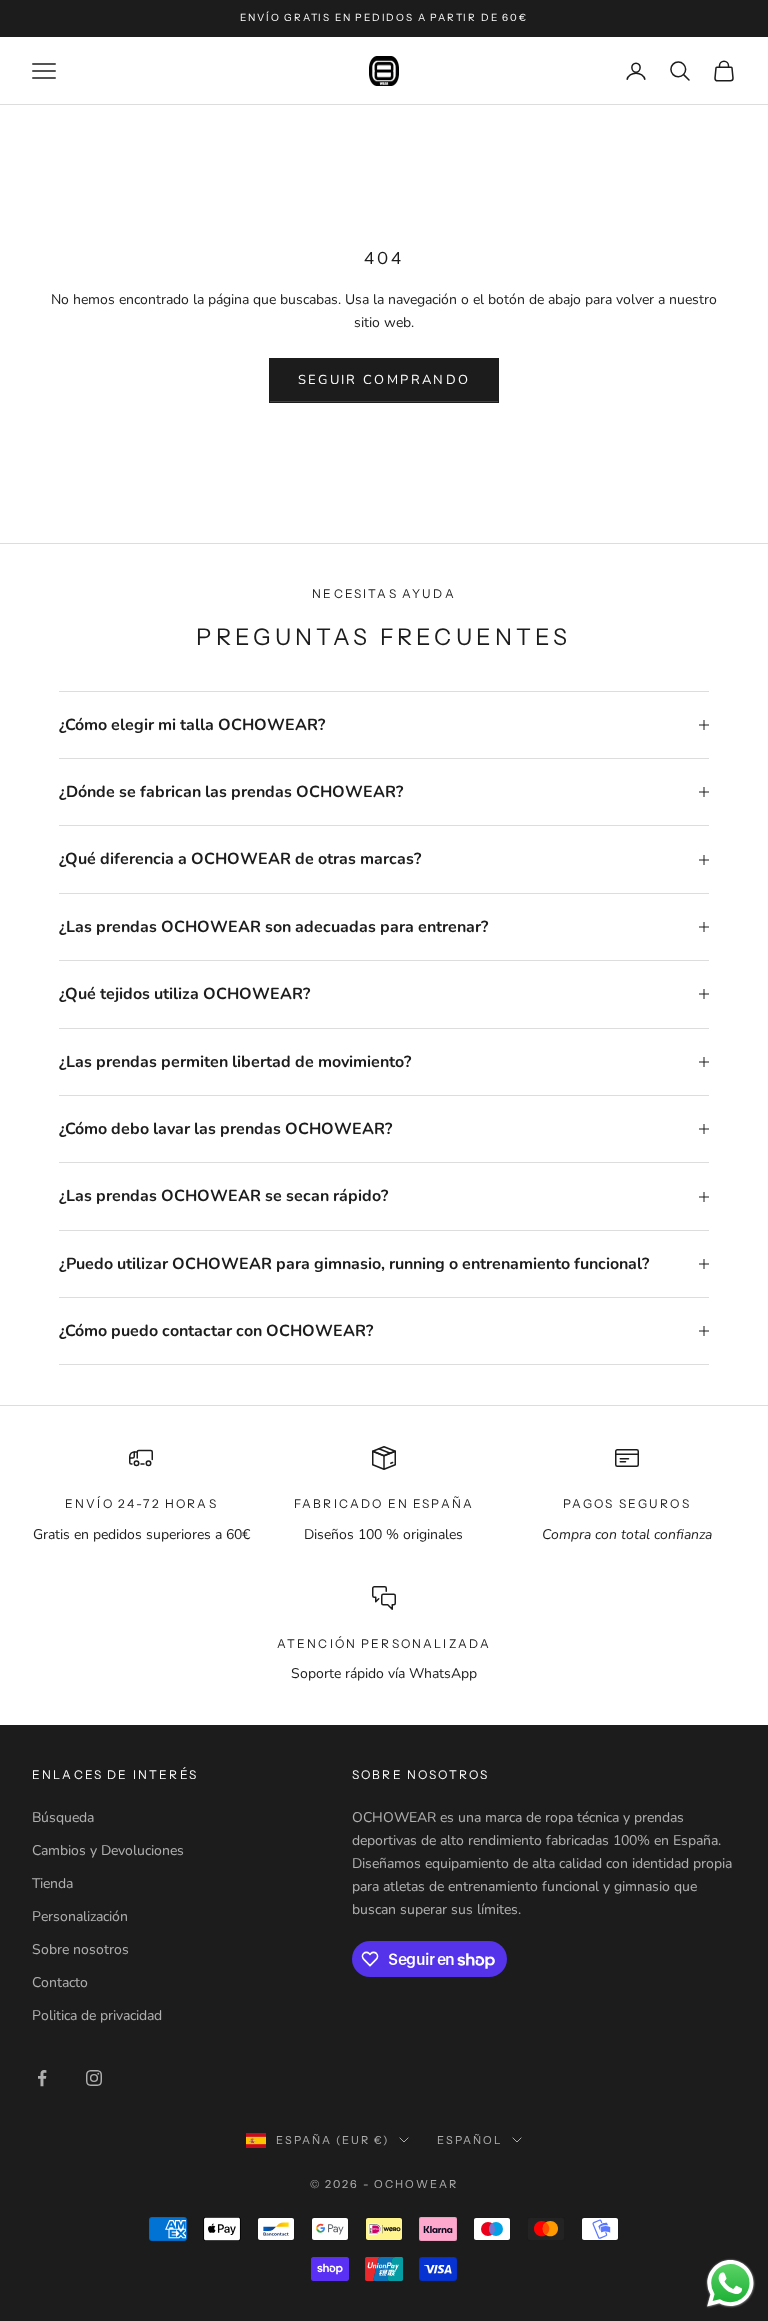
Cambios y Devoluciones (108, 1850)
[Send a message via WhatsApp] (730, 2283)
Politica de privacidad (97, 2015)
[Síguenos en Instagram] (94, 2078)
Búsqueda (63, 1817)
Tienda (52, 1883)
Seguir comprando (384, 380)
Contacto (60, 1982)
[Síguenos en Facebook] (42, 2078)
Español (469, 2140)
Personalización (80, 1916)
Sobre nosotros (80, 1949)
